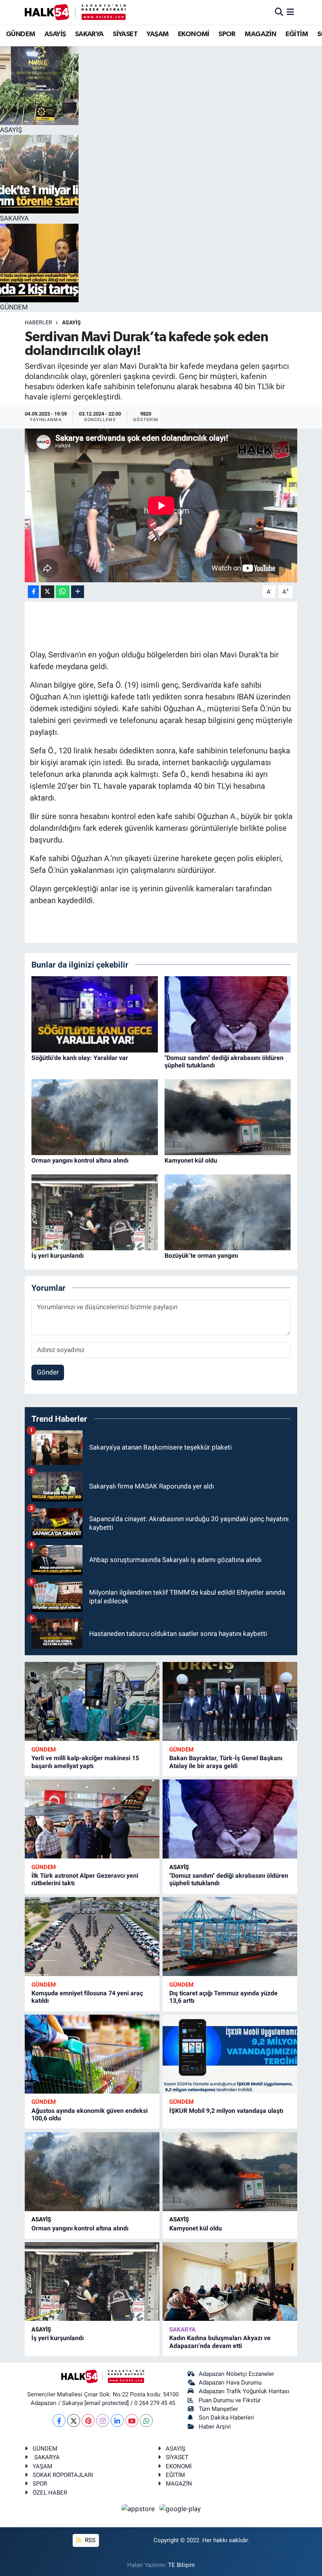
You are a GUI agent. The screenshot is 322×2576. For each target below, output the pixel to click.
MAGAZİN (260, 34)
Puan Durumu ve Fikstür (230, 2400)
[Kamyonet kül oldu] (228, 1117)
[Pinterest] (88, 2421)
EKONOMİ (194, 34)
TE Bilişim (181, 2565)
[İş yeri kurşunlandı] (95, 1212)
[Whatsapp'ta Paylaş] (63, 592)
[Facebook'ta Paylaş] (33, 592)
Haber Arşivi (215, 2427)
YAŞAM (157, 34)
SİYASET (125, 34)
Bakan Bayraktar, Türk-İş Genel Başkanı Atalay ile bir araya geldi (226, 1762)
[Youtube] (132, 2421)
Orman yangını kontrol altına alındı (80, 1160)
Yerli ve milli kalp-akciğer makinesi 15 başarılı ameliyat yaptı (85, 1762)
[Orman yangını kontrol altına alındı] (95, 1117)
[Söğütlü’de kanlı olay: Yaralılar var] (95, 1014)
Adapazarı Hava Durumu (230, 2383)
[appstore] (139, 2508)
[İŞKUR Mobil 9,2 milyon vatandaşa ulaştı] (230, 2054)
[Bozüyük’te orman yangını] (228, 1212)
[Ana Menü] (290, 12)
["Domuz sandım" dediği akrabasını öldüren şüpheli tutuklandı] (228, 1014)
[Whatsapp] (146, 2421)
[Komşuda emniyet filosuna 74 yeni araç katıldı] (92, 1937)
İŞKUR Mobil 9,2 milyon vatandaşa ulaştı (226, 2111)
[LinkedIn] (117, 2421)
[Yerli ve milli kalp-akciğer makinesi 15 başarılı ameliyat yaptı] (92, 1701)
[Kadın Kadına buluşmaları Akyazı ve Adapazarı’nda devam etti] (230, 2282)
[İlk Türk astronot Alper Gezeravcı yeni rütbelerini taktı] (92, 1819)
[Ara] (279, 12)
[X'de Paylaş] (48, 592)
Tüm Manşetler (218, 2409)
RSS (89, 2540)
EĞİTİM (297, 34)
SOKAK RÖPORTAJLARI (63, 2475)
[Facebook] (59, 2421)
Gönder (48, 1372)
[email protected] (107, 2403)
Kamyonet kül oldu (191, 1160)
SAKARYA (89, 34)
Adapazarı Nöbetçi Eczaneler (236, 2374)
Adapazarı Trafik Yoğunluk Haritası (244, 2391)
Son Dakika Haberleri (226, 2418)
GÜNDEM (20, 34)
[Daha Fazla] (78, 592)
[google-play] (180, 2508)
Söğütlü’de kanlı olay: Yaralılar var (80, 1058)
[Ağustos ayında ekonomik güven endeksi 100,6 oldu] (92, 2054)
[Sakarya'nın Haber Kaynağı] (75, 12)
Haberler (38, 322)
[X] (74, 2421)
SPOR (227, 34)
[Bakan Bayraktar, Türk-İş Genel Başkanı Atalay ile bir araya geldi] (230, 1701)
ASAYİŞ (55, 34)
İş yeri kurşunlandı (58, 1256)
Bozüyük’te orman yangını (201, 1256)
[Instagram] (103, 2421)
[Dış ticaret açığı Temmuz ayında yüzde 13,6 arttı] (230, 1937)
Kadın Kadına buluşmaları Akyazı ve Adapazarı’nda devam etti (220, 2342)
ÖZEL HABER (50, 2493)
